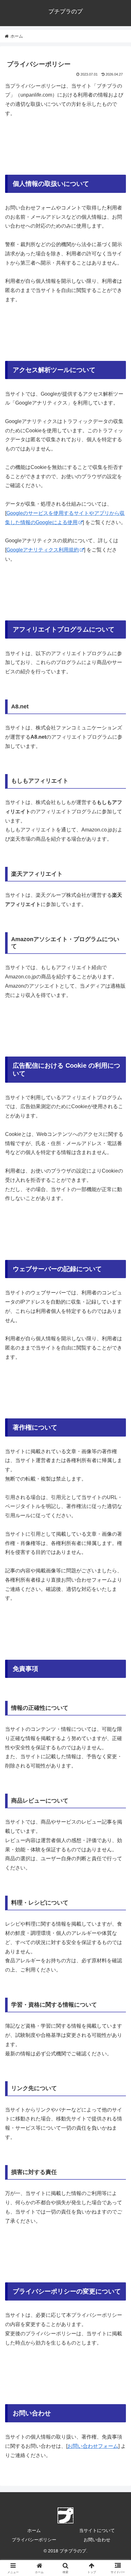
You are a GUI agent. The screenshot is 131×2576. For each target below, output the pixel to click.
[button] (118, 1472)
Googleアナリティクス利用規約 (43, 550)
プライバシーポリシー (34, 2540)
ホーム (34, 2530)
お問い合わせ (97, 2540)
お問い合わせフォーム (93, 2446)
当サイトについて (97, 2530)
